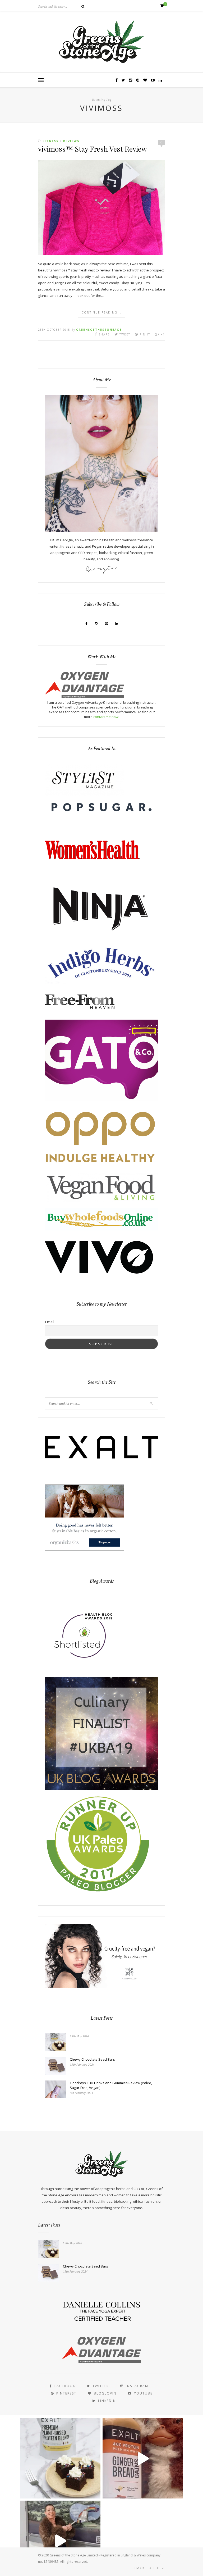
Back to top (148, 2568)
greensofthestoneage (99, 330)
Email (50, 1322)
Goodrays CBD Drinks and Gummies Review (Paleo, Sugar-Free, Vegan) (111, 2085)
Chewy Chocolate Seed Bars (92, 2059)
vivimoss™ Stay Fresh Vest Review (93, 149)
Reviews (71, 141)
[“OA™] (85, 697)
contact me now (106, 717)
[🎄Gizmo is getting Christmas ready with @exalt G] (143, 2458)
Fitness (51, 141)
